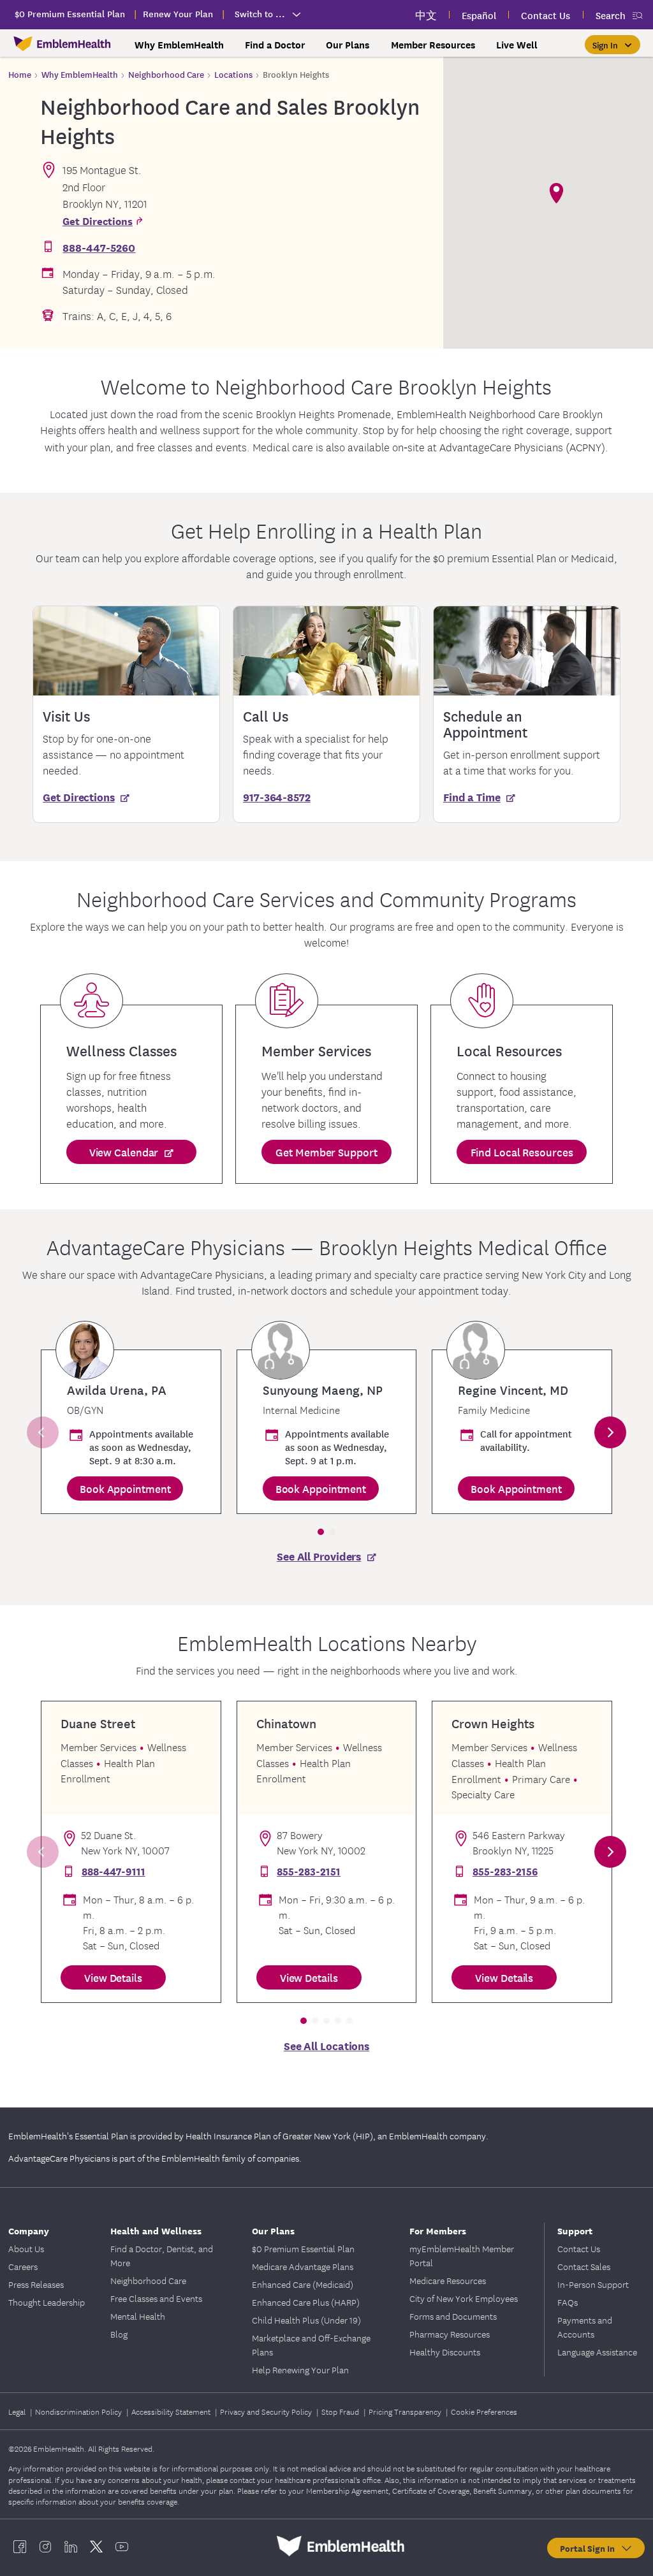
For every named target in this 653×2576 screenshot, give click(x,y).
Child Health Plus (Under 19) (306, 2320)
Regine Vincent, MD (513, 1390)
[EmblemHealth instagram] (45, 2546)
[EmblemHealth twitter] (96, 2546)
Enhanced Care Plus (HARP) (306, 2302)
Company (29, 2230)
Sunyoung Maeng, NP (323, 1390)
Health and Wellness (156, 2230)
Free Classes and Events (156, 2298)
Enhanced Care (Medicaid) (303, 2284)
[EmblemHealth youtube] (122, 2546)
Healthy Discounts (445, 2352)
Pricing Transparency (406, 2411)
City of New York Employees (464, 2298)
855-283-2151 (309, 1871)
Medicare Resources (448, 2280)
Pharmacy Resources (450, 2334)
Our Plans (273, 2230)
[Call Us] (326, 651)
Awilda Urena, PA (117, 1390)
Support (575, 2230)
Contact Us (579, 2248)
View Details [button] (113, 1977)
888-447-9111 (114, 1871)
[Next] (610, 1432)
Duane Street (98, 1723)
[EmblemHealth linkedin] (71, 2546)
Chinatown (286, 1723)
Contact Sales (584, 2266)
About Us (26, 2248)
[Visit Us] (126, 651)
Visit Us (66, 716)
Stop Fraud (341, 2411)
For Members (438, 2230)
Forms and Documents (453, 2316)
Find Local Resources (522, 1152)
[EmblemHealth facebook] (20, 2546)
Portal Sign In (590, 2548)
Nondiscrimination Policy (79, 2411)
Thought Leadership (47, 2302)
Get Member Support (326, 1152)
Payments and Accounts (585, 2327)
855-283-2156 (505, 1871)
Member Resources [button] (433, 45)
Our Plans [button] (348, 45)
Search (611, 15)
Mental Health (138, 2316)
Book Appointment (125, 1488)
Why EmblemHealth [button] (179, 45)
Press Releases (36, 2284)
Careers (23, 2266)
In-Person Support (593, 2284)
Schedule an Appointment (485, 724)
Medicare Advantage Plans (303, 2266)
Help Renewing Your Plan (300, 2369)
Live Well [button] (517, 45)
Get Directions (98, 220)
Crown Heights (493, 1723)
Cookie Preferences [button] (484, 2411)
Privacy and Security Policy (267, 2411)
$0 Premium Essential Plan (303, 2248)
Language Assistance (597, 2352)
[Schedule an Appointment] (527, 651)
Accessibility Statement (172, 2411)
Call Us (266, 716)
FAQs (568, 2302)
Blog (119, 2334)
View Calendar (124, 1152)
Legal (18, 2411)
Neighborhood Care (148, 2280)
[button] (613, 45)
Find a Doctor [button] (275, 45)
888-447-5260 (99, 247)
